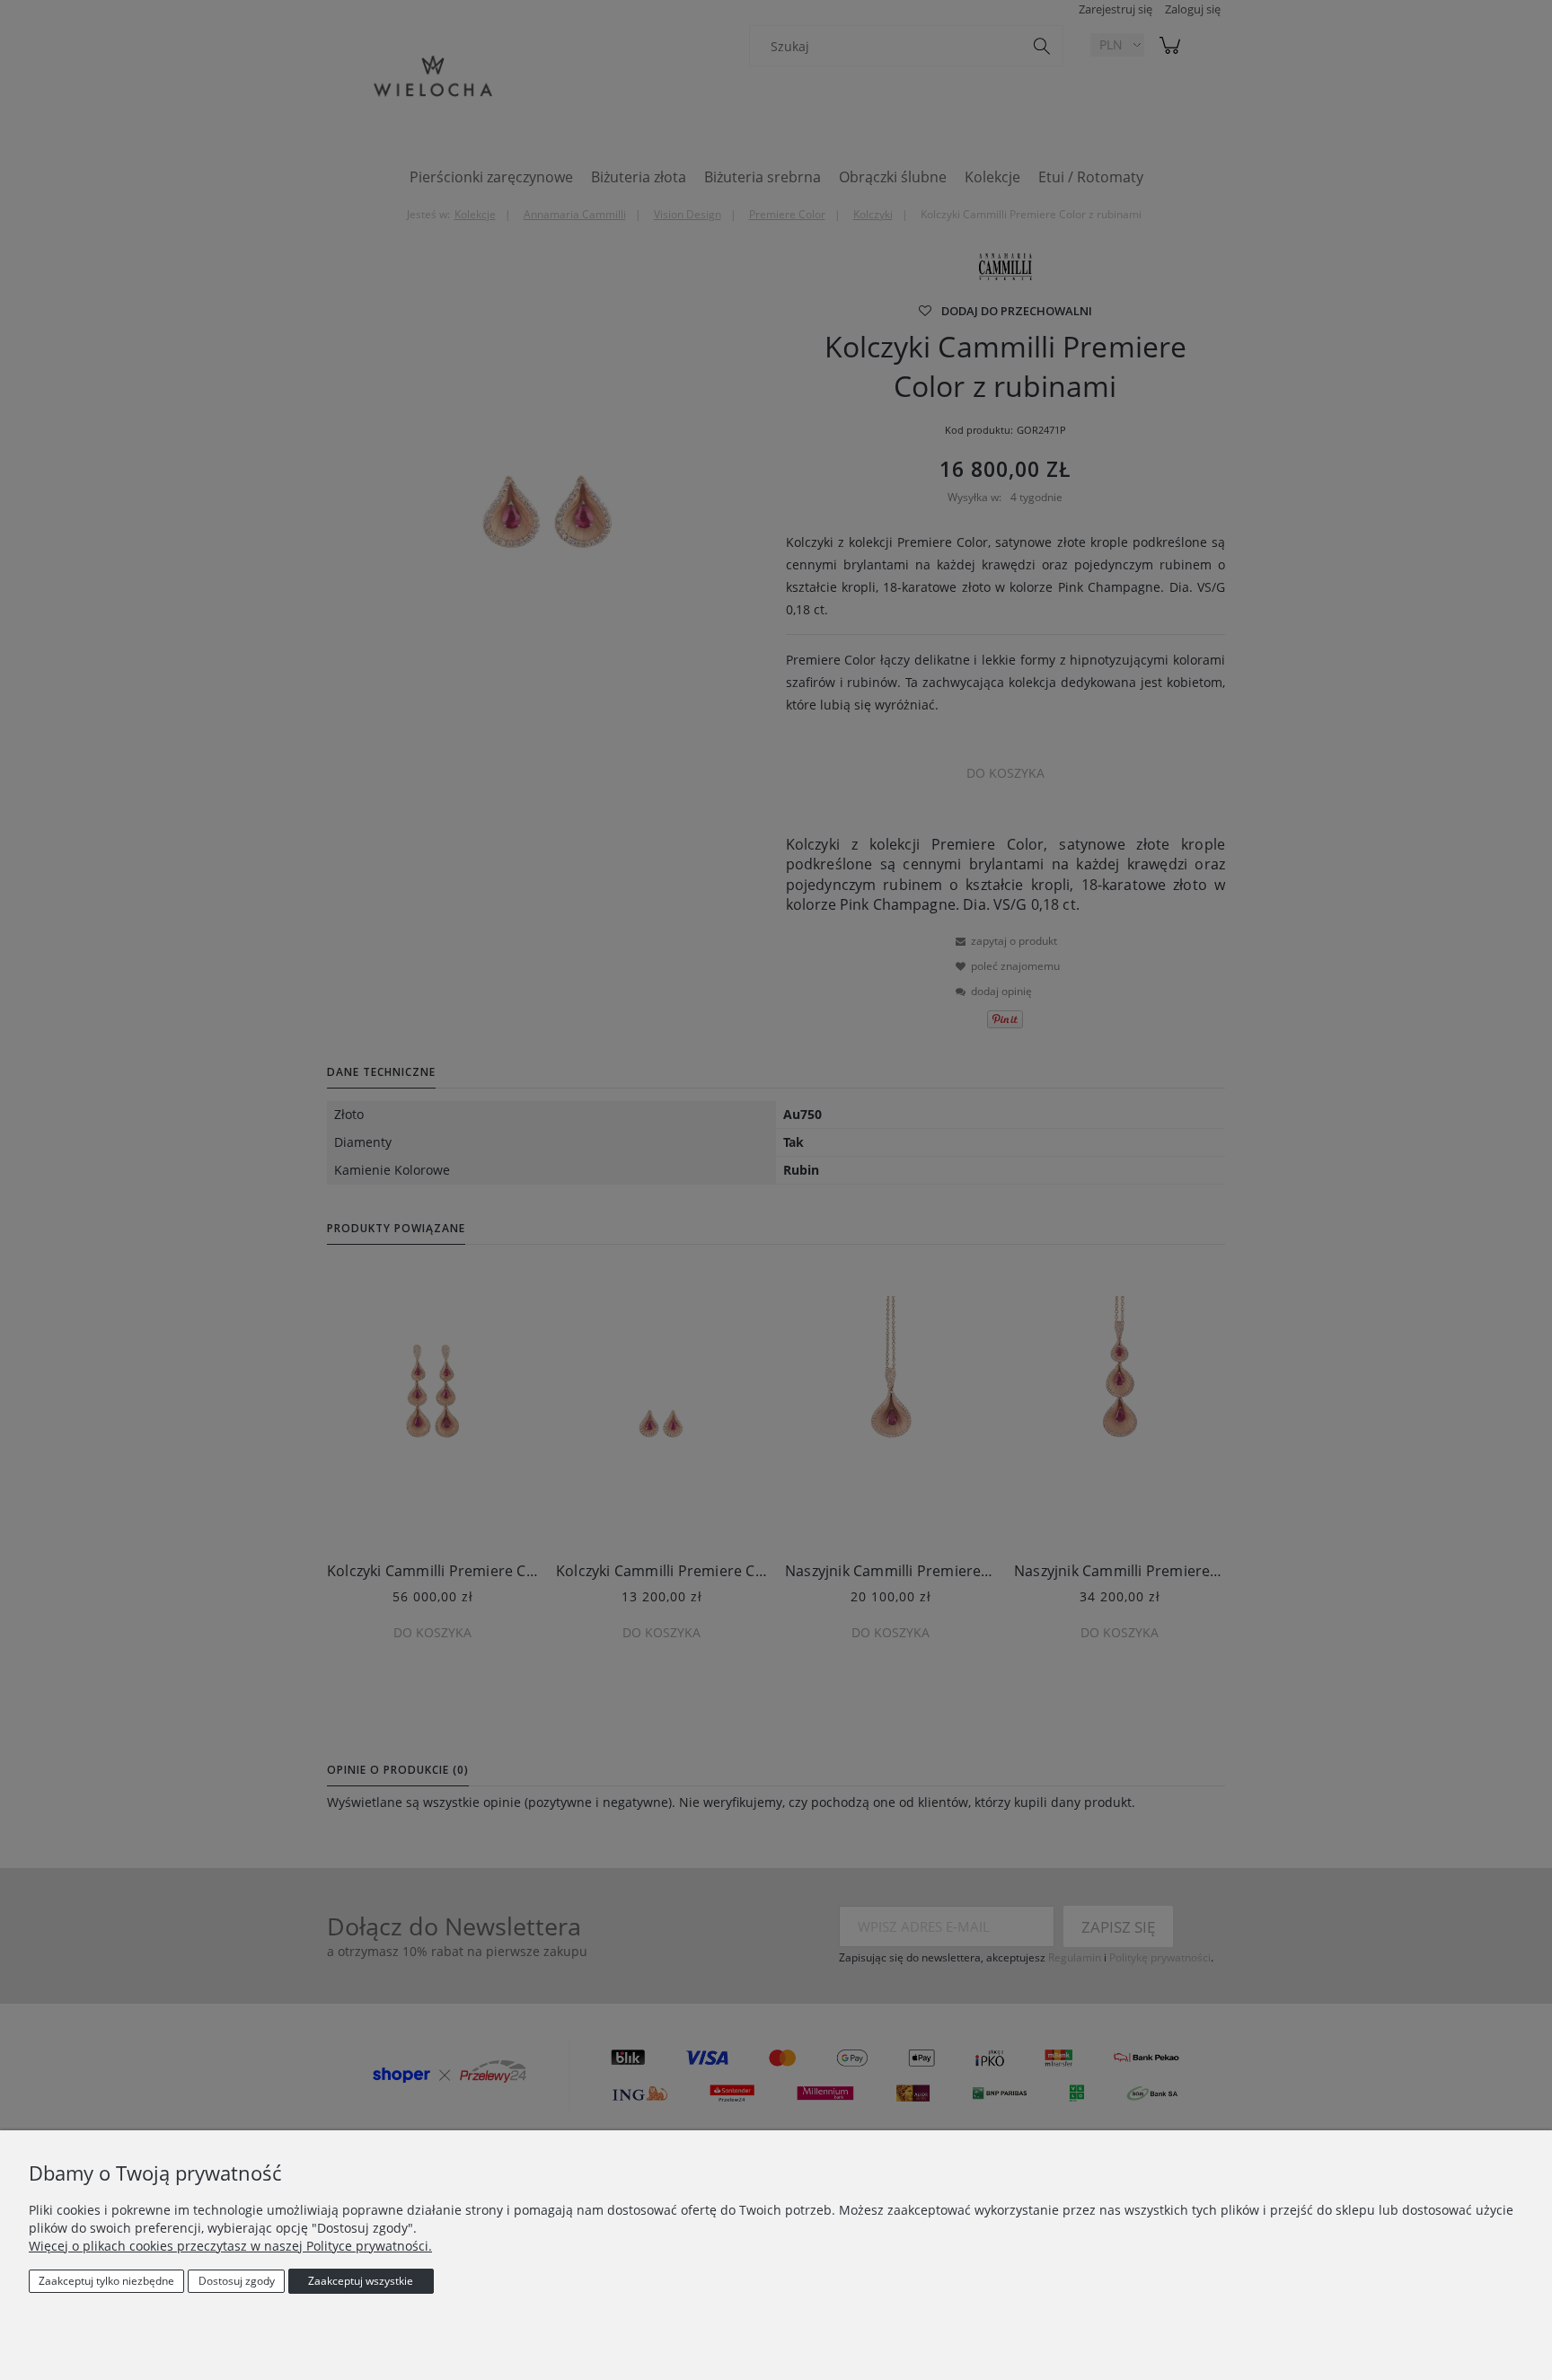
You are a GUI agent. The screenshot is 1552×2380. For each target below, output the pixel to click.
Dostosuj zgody (237, 2281)
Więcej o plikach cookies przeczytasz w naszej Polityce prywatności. (230, 2246)
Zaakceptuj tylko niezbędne (106, 2281)
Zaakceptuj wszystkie (361, 2281)
